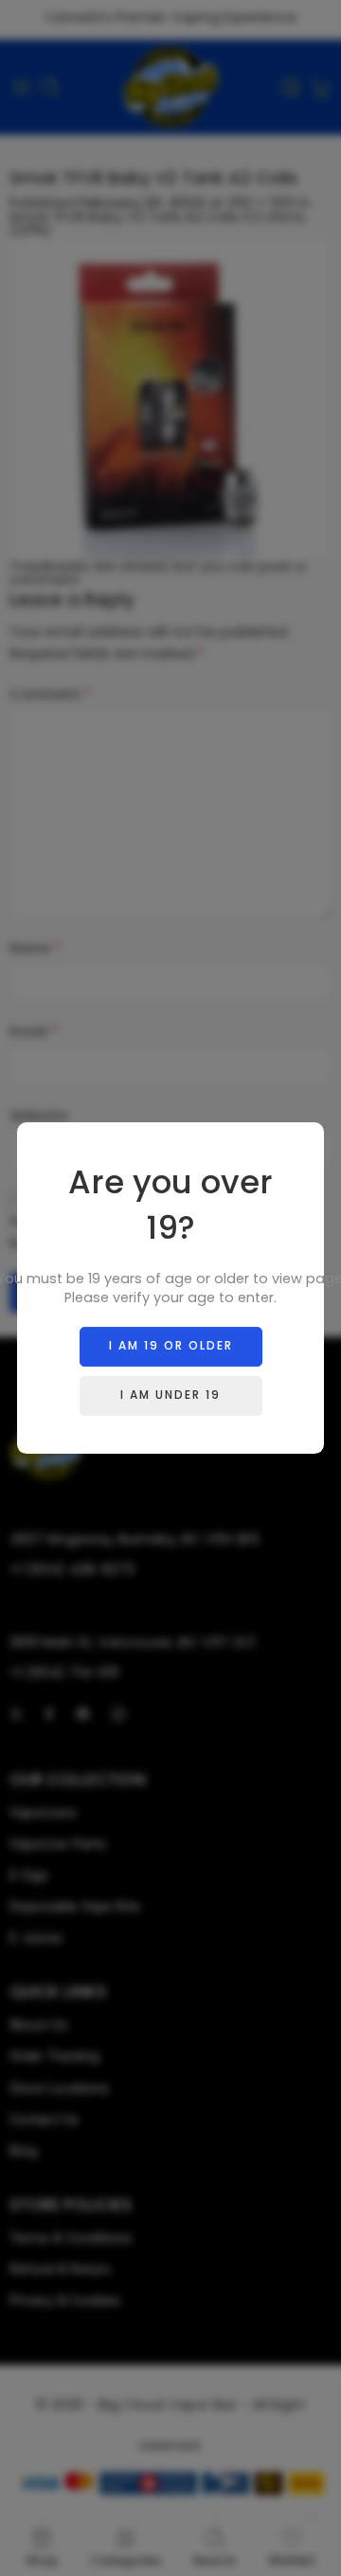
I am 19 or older (171, 1345)
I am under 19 (170, 1395)
